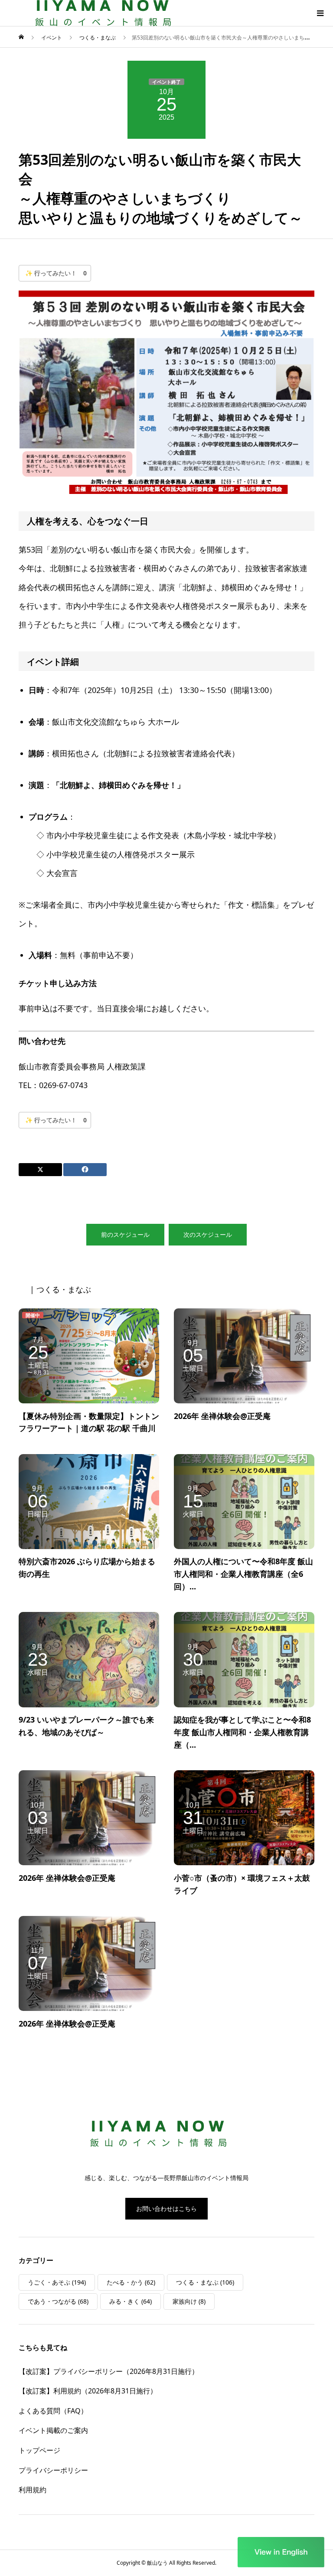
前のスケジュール (125, 1234)
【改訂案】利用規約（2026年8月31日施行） (88, 2391)
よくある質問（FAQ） (53, 2411)
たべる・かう (131, 2282)
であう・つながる (58, 2301)
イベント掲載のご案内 (53, 2430)
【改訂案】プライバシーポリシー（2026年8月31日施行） (109, 2371)
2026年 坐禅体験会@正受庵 (222, 1416)
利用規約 (33, 2490)
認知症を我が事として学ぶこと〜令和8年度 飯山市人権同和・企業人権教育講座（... (242, 1732)
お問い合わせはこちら (166, 2208)
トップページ (39, 2450)
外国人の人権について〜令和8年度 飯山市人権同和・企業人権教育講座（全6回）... (243, 1574)
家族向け (189, 2301)
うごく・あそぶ (57, 2282)
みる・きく (131, 2301)
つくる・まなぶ (205, 2282)
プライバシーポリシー (53, 2470)
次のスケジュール (208, 1234)
